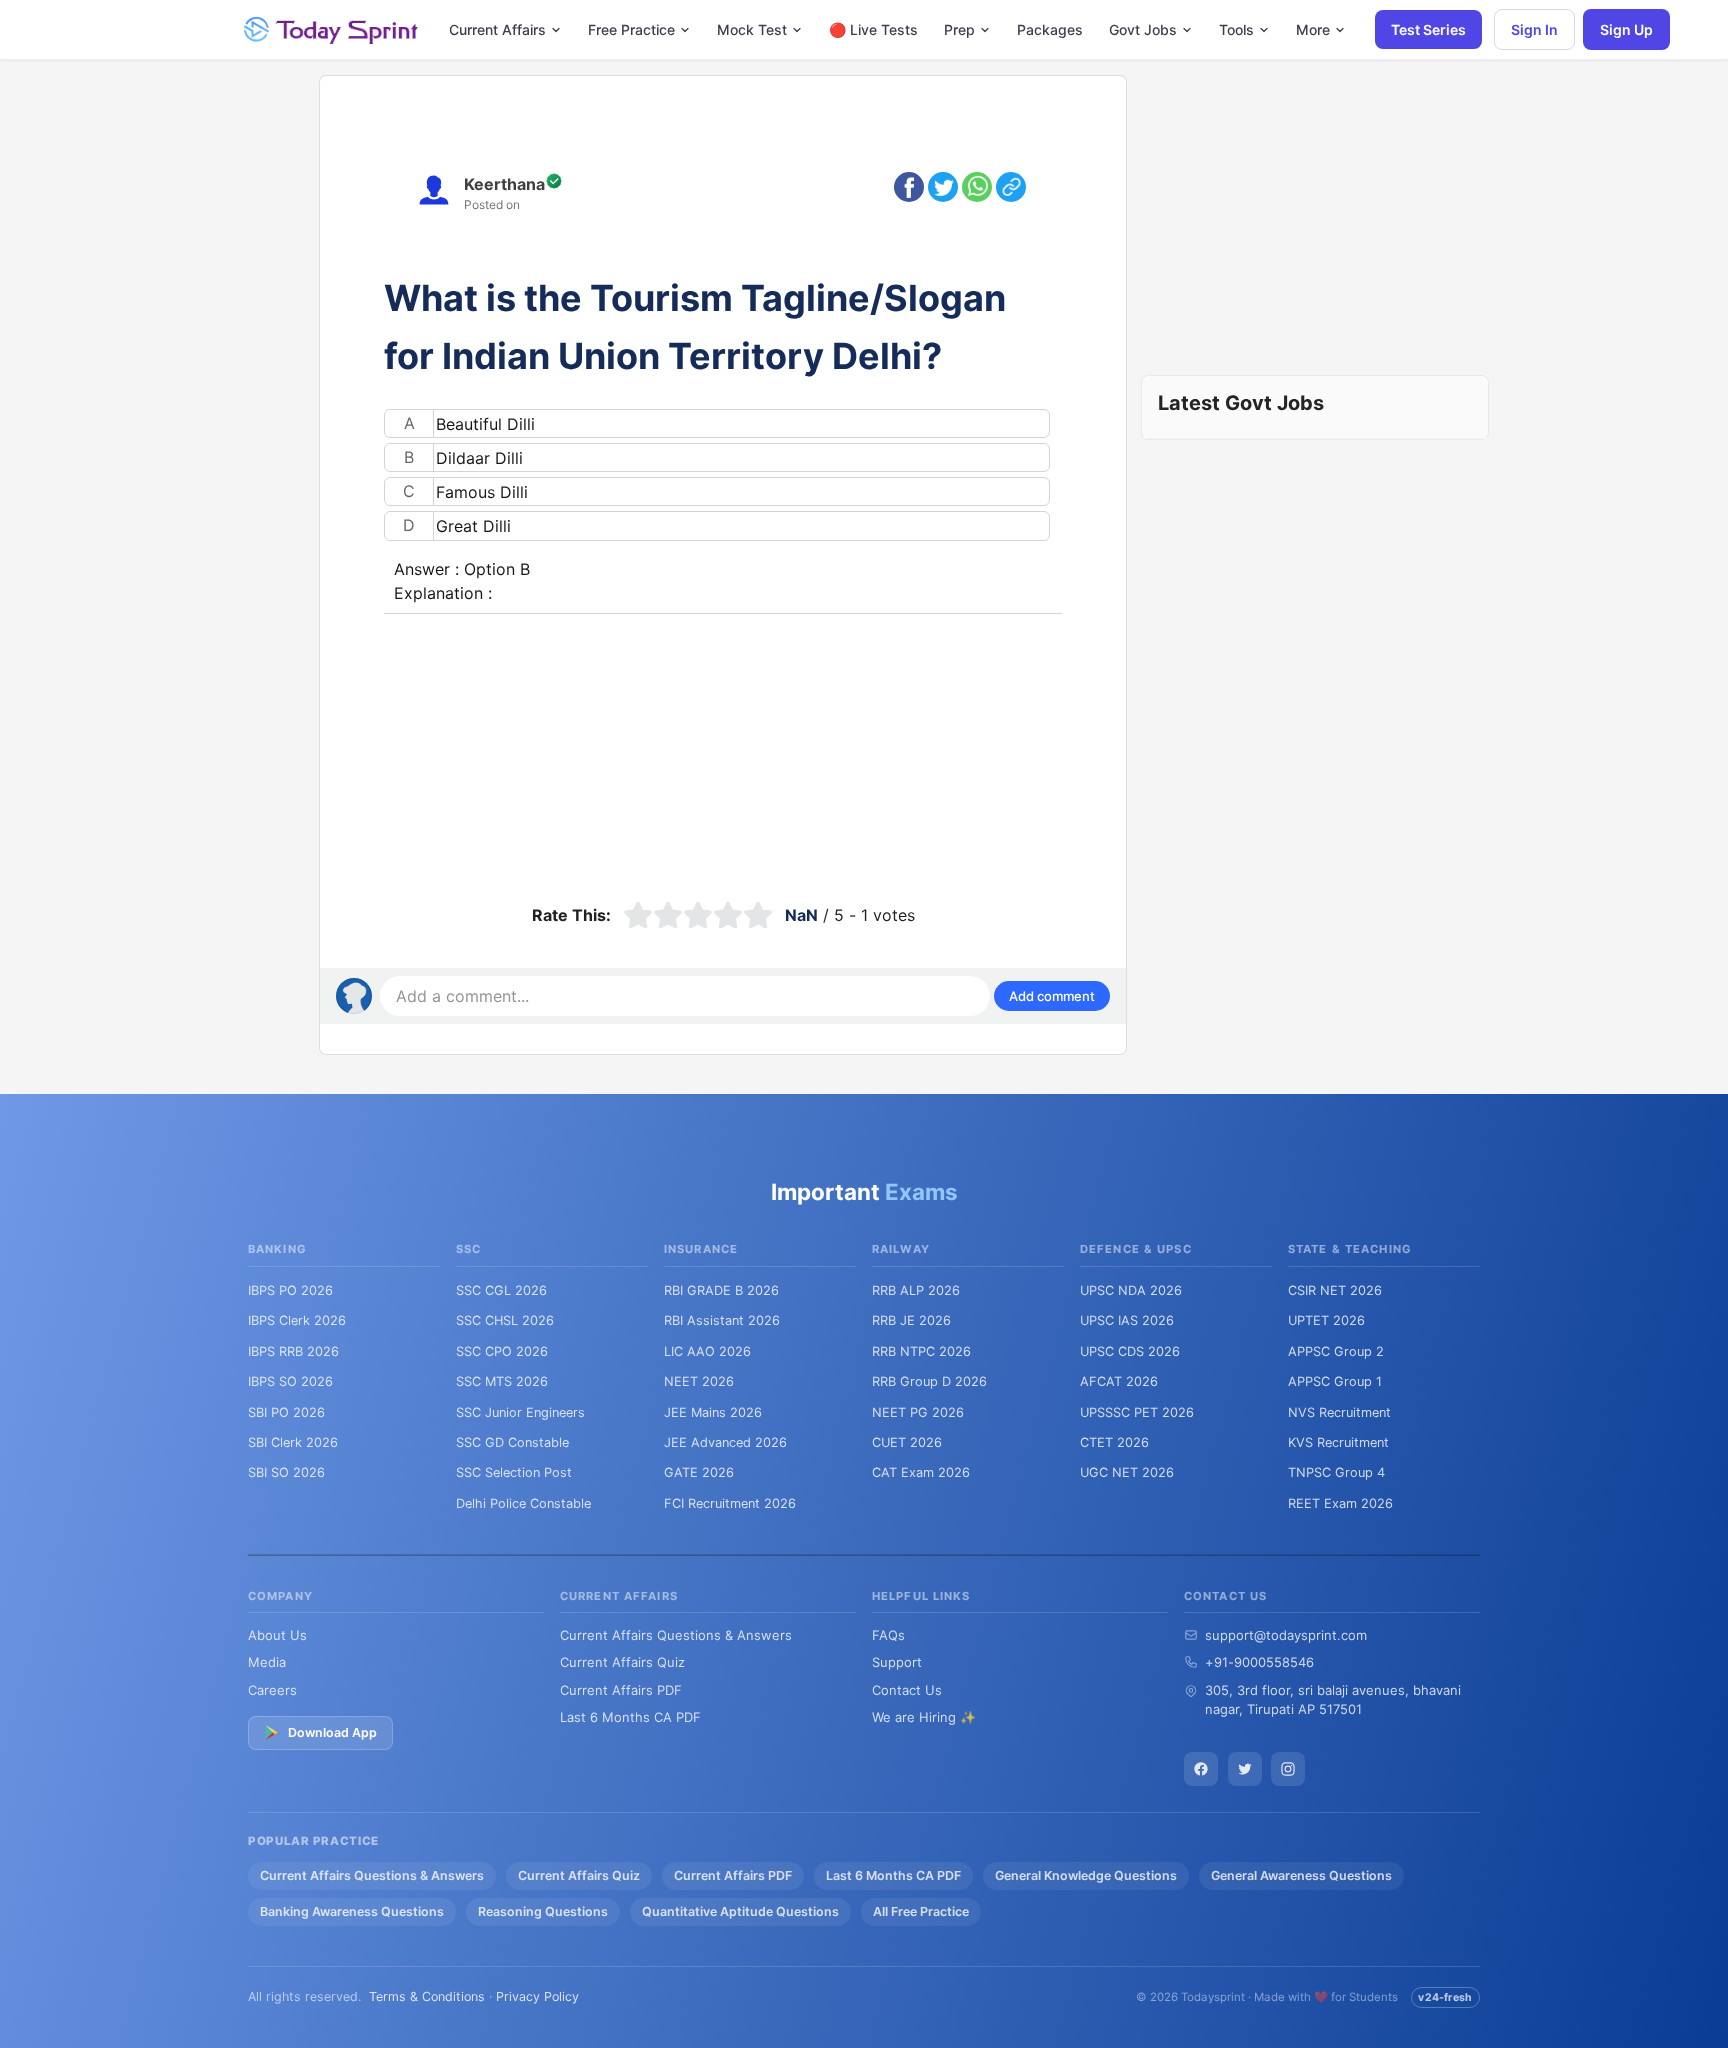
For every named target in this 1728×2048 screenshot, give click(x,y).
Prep (959, 29)
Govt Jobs (1143, 29)
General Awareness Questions (1301, 1875)
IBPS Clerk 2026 (297, 1320)
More (1313, 29)
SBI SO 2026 (286, 1472)
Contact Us (907, 1690)
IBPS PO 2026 (290, 1290)
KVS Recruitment (1338, 1442)
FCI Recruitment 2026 (730, 1503)
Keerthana (504, 184)
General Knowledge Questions (1086, 1875)
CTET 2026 (1114, 1442)
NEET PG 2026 (918, 1412)
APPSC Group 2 (1336, 1351)
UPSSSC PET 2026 (1137, 1412)
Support (897, 1662)
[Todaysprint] (332, 30)
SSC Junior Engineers (520, 1412)
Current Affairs (497, 29)
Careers (272, 1690)
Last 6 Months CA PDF (630, 1717)
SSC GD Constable (512, 1442)
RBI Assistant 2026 (722, 1320)
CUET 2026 (907, 1442)
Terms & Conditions (427, 1996)
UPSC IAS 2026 (1127, 1320)
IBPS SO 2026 (290, 1381)
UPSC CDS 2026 (1130, 1351)
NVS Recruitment (1339, 1412)
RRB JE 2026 (911, 1320)
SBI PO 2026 (286, 1412)
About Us (277, 1635)
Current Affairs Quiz (622, 1662)
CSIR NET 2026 (1335, 1290)
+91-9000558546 (1259, 1662)
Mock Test (752, 29)
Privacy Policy (537, 1996)
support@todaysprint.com (1286, 1635)
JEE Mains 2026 (713, 1412)
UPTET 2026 (1326, 1320)
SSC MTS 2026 (502, 1381)
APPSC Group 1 (1335, 1381)
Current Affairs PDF (621, 1690)
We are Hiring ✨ (924, 1717)
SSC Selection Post (514, 1472)
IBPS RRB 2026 (293, 1351)
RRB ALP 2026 (916, 1290)
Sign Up (1626, 29)
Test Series (1428, 29)
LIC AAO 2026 (707, 1351)
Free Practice (631, 29)
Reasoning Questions (543, 1911)
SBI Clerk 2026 (293, 1442)
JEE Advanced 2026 (725, 1442)
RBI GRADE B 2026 (721, 1290)
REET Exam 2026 (1340, 1503)
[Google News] (1288, 1769)
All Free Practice (921, 1911)
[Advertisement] (723, 754)
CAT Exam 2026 (921, 1472)
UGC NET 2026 (1127, 1472)
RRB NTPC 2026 (921, 1351)
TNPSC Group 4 (1336, 1472)
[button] (1052, 996)
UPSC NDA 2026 (1131, 1290)
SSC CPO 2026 (502, 1351)
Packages (1050, 29)
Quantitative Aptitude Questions (740, 1911)
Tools (1236, 29)
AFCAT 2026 (1119, 1381)
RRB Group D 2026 (929, 1381)
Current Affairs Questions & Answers (676, 1635)
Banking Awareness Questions (352, 1911)
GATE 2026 (699, 1472)
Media (267, 1662)
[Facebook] (1201, 1769)
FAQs (888, 1635)
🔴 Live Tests (873, 29)
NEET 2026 (699, 1381)
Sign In (1534, 29)
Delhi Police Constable (523, 1503)
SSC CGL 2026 (501, 1290)
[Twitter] (1245, 1769)
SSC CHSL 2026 (505, 1320)
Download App (332, 1732)
